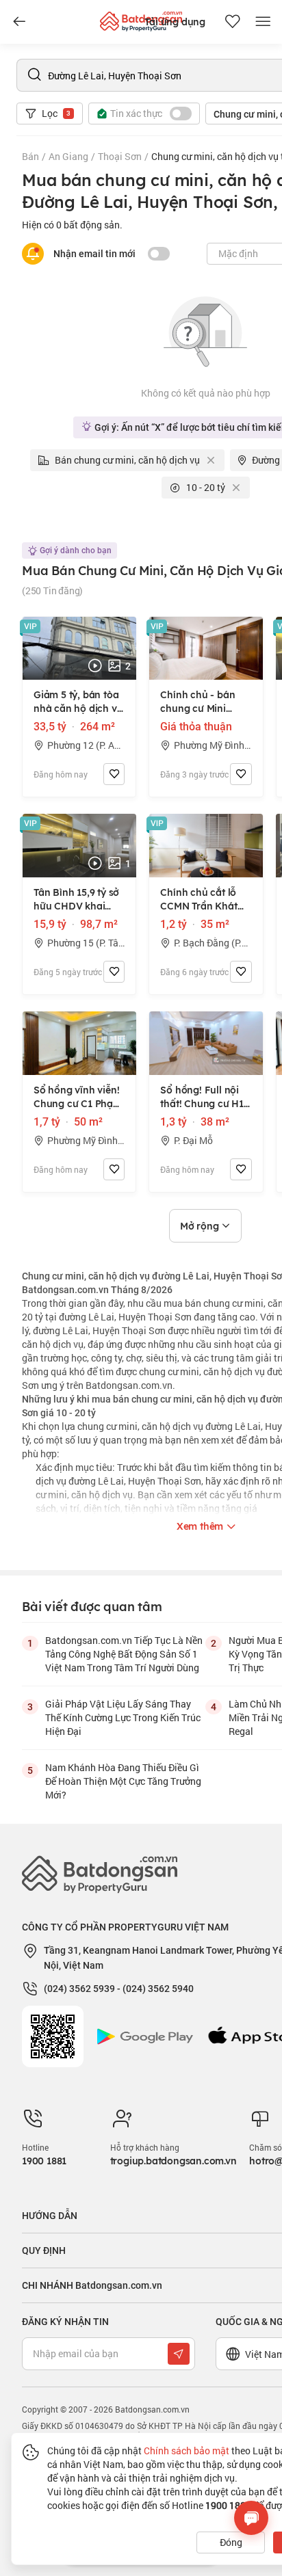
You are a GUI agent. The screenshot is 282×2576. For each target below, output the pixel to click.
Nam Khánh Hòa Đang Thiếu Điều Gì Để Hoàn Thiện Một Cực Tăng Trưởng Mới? (123, 1781)
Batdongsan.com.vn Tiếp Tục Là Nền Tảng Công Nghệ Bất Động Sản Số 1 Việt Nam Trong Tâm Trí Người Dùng (124, 1654)
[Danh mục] (19, 22)
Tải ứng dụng (175, 22)
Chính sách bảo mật (187, 2451)
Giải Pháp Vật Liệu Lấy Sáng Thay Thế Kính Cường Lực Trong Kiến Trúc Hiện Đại (123, 1717)
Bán (30, 156)
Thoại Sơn (120, 156)
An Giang (68, 156)
